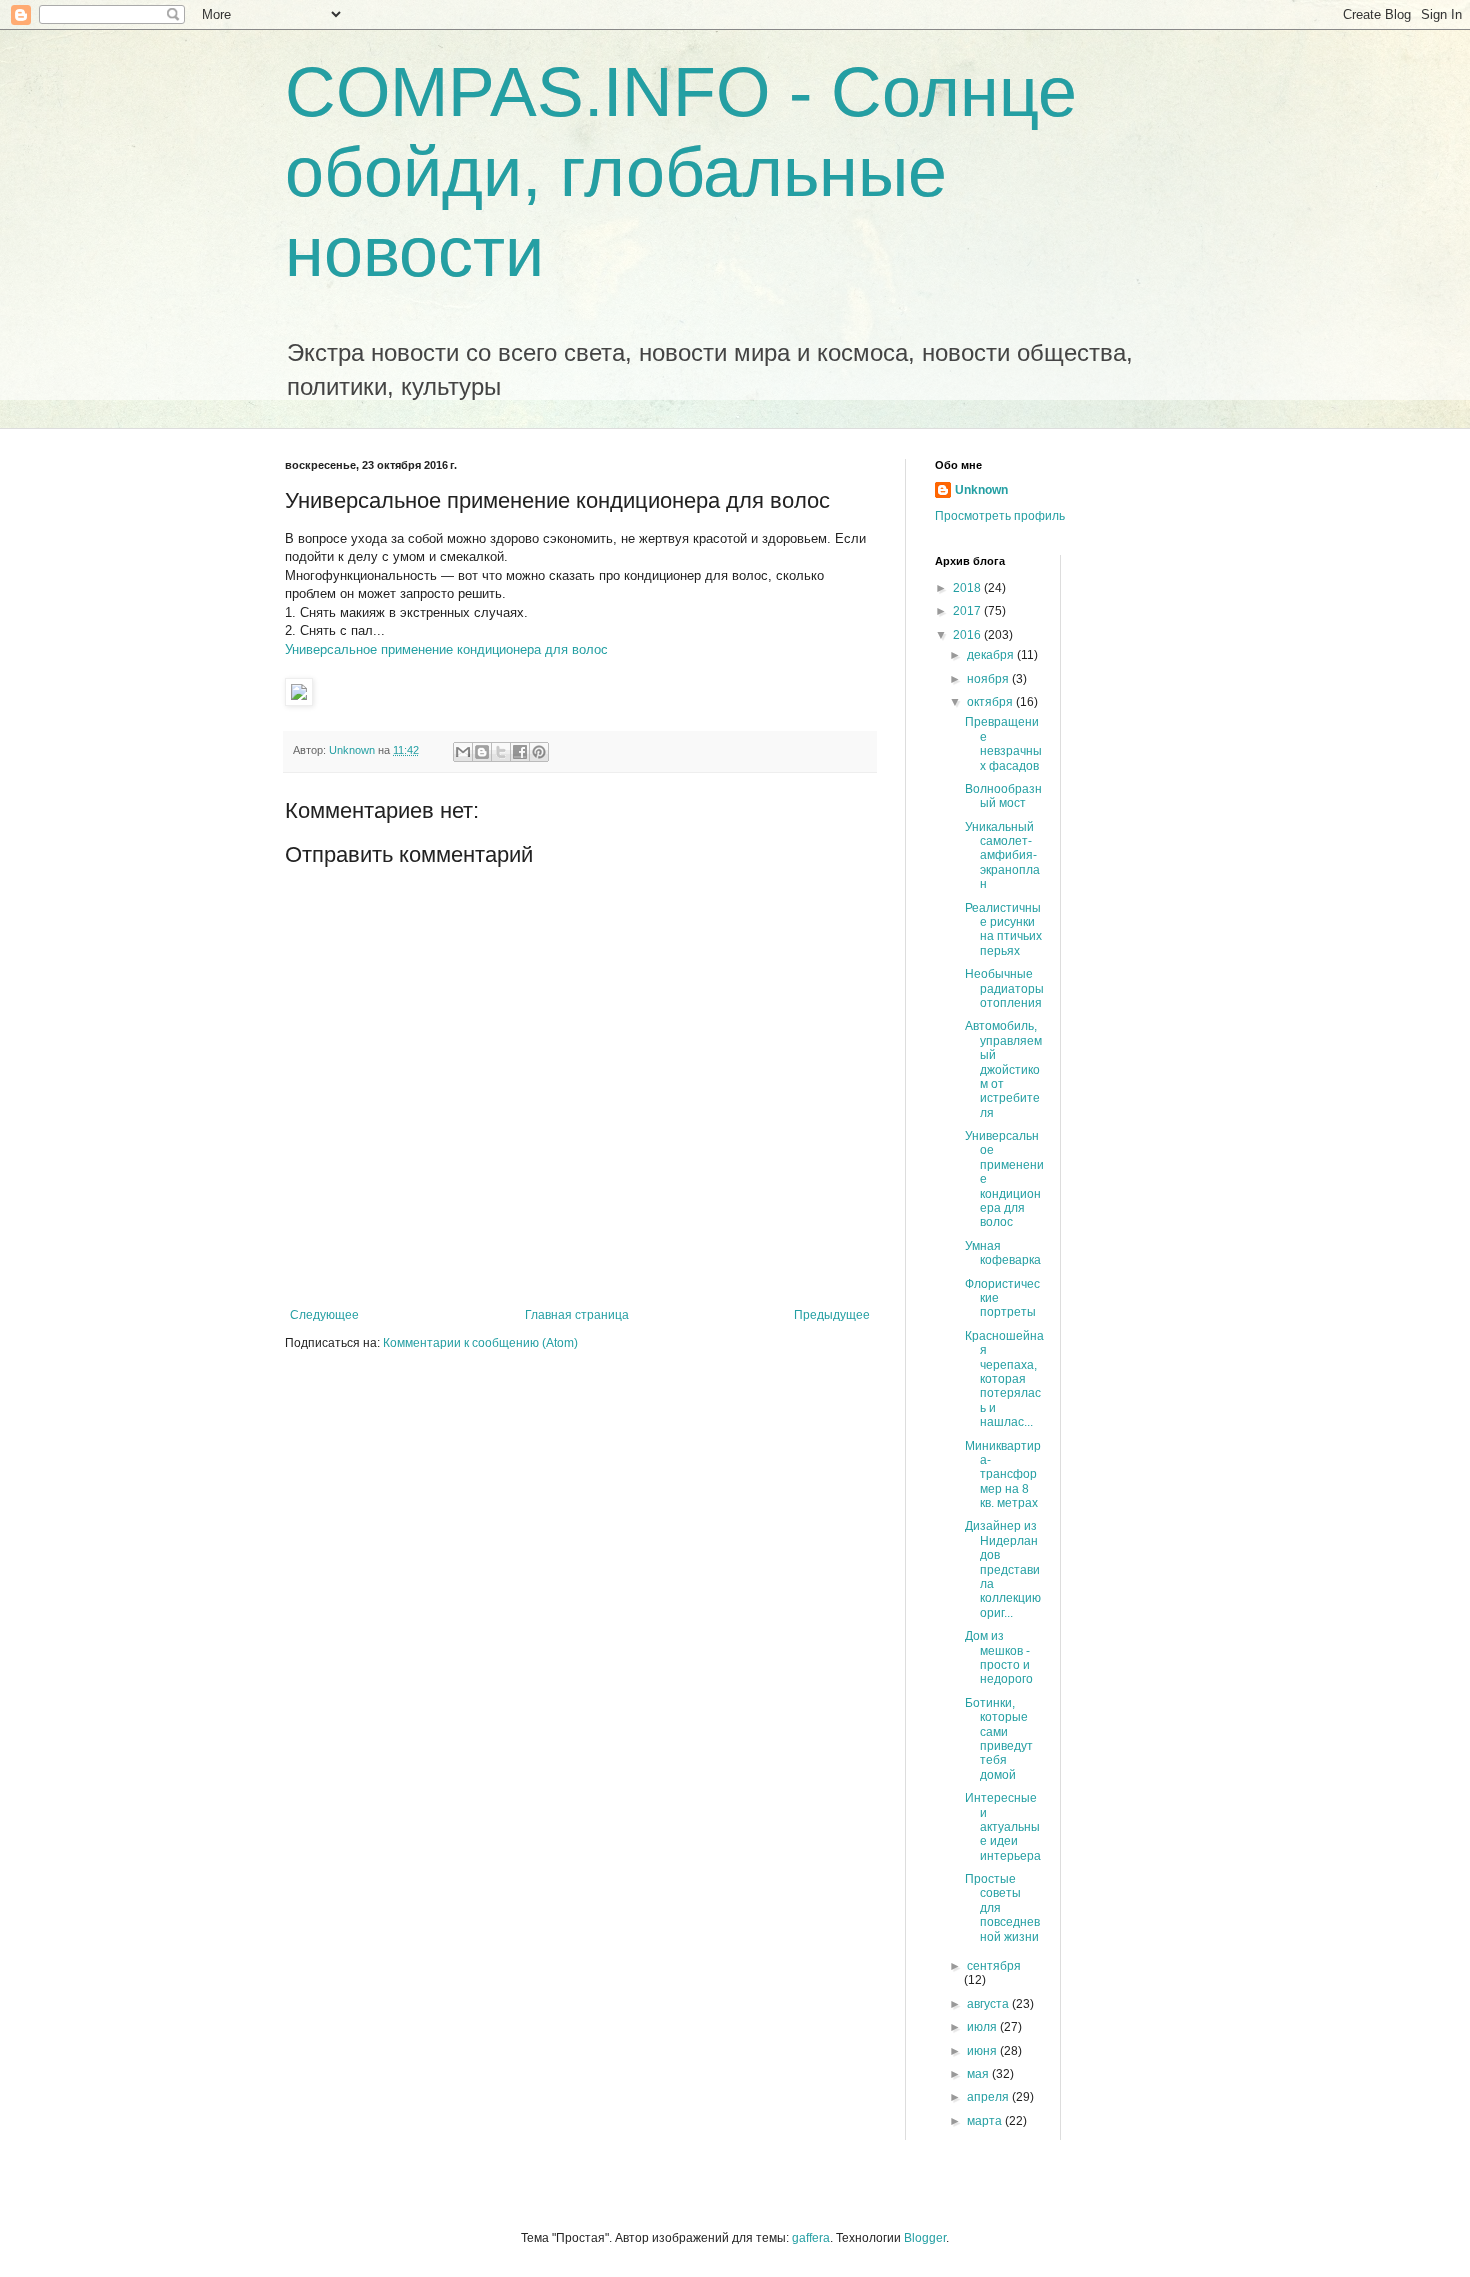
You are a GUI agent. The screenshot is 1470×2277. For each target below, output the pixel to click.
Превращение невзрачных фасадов (1003, 743)
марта (986, 2121)
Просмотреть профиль (1000, 516)
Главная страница (577, 1315)
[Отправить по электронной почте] (463, 752)
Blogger (925, 2238)
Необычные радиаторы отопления (1004, 988)
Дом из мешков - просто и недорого (999, 1657)
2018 (968, 588)
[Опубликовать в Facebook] (520, 752)
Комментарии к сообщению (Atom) (480, 1343)
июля (983, 2027)
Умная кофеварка (1003, 1253)
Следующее (324, 1315)
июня (983, 2051)
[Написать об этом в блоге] (482, 752)
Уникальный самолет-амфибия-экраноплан (1002, 856)
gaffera (811, 2238)
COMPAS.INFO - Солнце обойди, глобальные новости (681, 172)
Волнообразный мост (1003, 796)
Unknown (981, 490)
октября (991, 702)
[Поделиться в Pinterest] (539, 752)
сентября (994, 1966)
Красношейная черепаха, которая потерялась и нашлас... (1004, 1379)
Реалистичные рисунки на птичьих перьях (1003, 929)
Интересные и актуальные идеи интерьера (1003, 1827)
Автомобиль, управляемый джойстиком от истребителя (1003, 1069)
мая (979, 2074)
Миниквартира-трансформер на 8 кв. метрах (1003, 1475)
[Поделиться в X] (501, 752)
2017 (968, 611)
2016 (968, 635)
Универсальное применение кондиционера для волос (446, 649)
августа (989, 2004)
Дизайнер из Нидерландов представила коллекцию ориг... (1003, 1569)
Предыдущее (832, 1315)
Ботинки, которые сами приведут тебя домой (999, 1739)
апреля (989, 2097)
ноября (989, 679)
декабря (992, 655)
